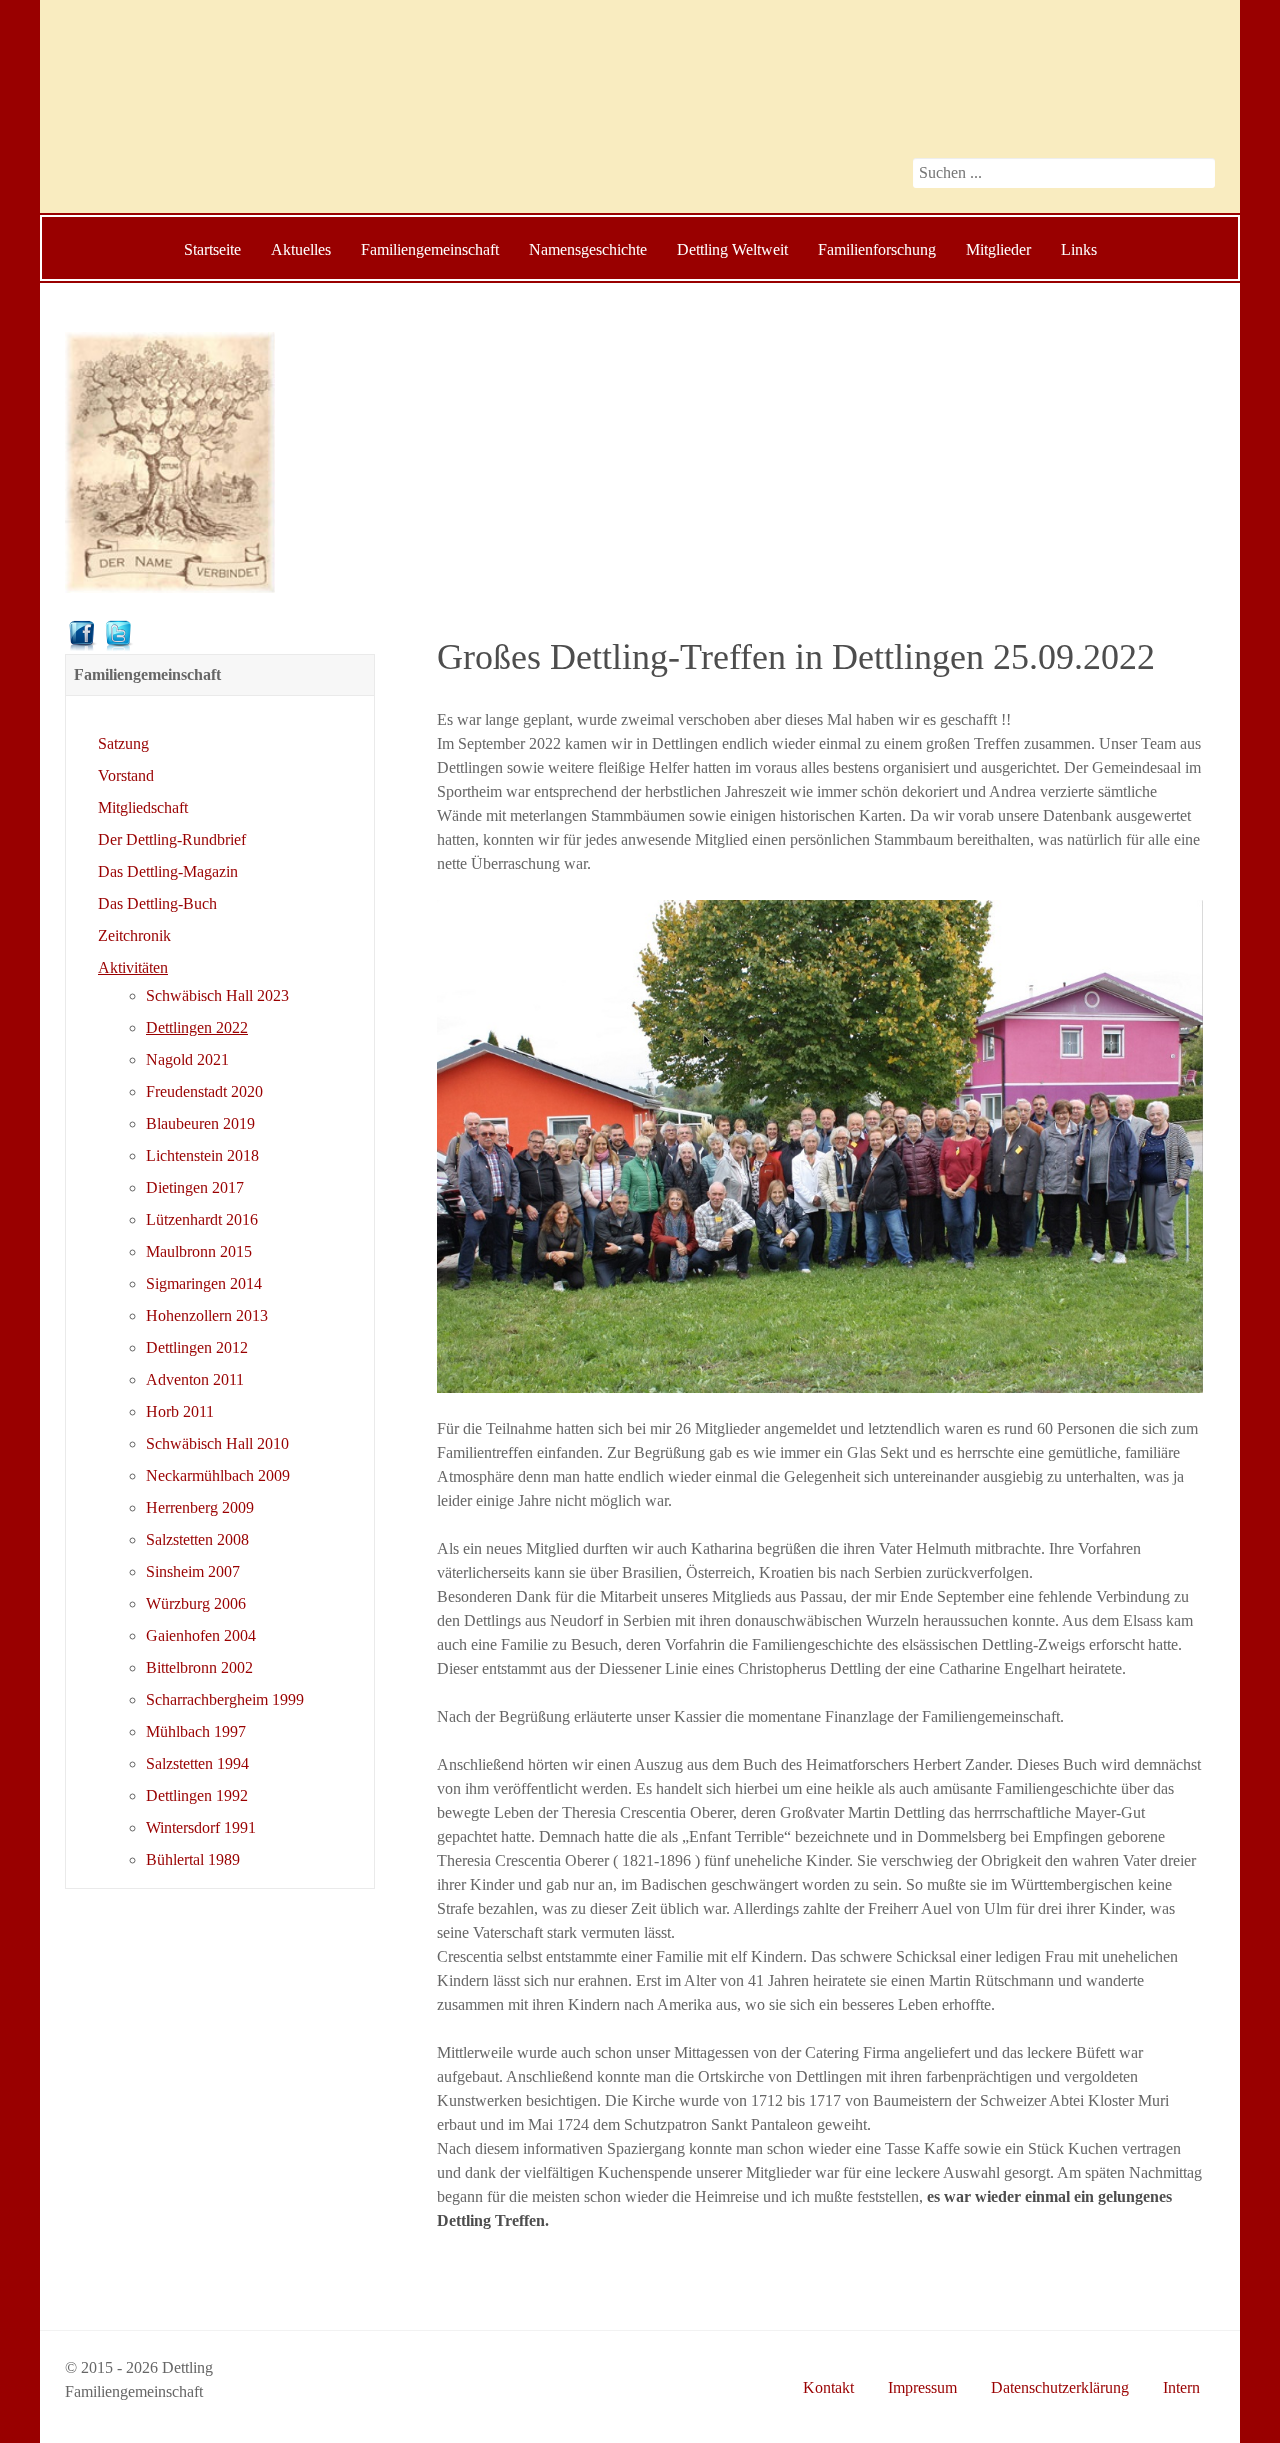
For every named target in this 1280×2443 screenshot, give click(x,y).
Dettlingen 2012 (197, 1347)
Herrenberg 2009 (200, 1507)
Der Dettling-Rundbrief (172, 839)
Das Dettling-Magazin (168, 871)
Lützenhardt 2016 (202, 1219)
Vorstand (126, 775)
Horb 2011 (180, 1411)
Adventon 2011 (195, 1379)
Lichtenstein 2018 (202, 1155)
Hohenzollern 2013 (207, 1315)
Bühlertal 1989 (193, 1859)
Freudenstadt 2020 (204, 1091)
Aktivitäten (133, 967)
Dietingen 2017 (195, 1187)
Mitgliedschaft (143, 807)
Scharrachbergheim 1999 (225, 1699)
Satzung (123, 743)
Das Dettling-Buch (157, 903)
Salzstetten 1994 (197, 1763)
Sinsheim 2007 (193, 1571)
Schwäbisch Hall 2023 (217, 995)
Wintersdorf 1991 (201, 1827)
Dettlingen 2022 (197, 1027)
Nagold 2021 (187, 1059)
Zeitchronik (134, 935)
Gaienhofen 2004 (201, 1635)
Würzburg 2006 (196, 1603)
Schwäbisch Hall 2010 (217, 1443)
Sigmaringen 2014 (204, 1283)
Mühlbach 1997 (196, 1731)
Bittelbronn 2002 (199, 1667)
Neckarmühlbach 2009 (218, 1475)
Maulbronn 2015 (199, 1251)
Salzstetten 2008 (197, 1539)
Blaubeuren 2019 (200, 1123)
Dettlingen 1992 (197, 1795)
